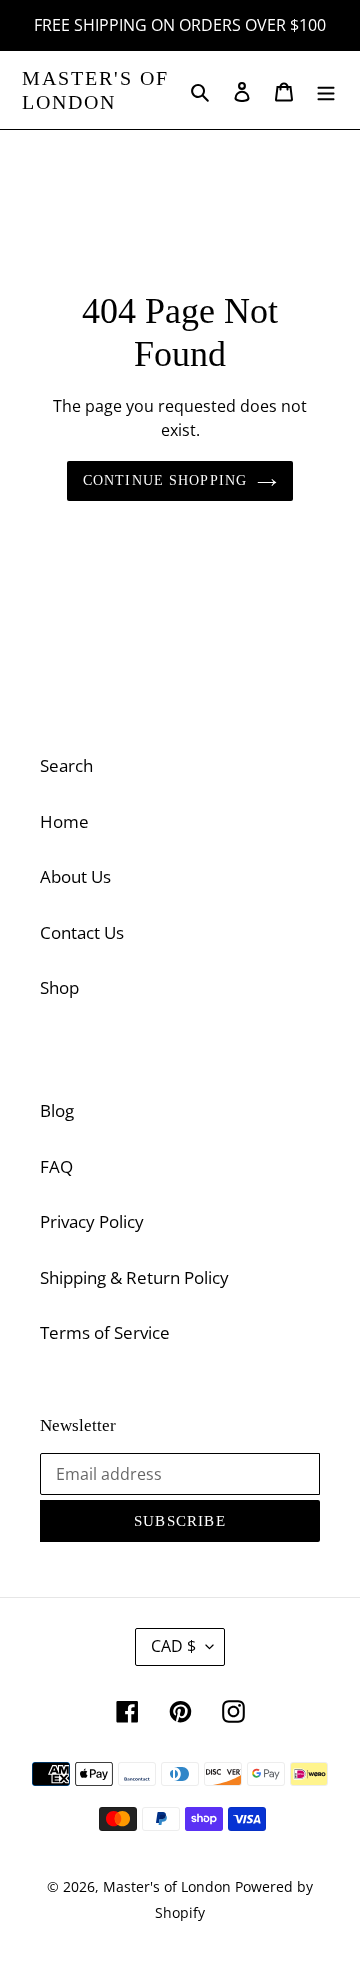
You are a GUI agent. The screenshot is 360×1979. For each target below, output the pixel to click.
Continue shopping (165, 480)
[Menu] (326, 90)
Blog (57, 1110)
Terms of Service (105, 1332)
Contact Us (82, 932)
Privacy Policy (92, 1221)
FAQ (56, 1166)
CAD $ (173, 1646)
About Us (75, 876)
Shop (59, 987)
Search (66, 765)
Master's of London (95, 90)
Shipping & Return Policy (134, 1277)
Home (64, 821)
